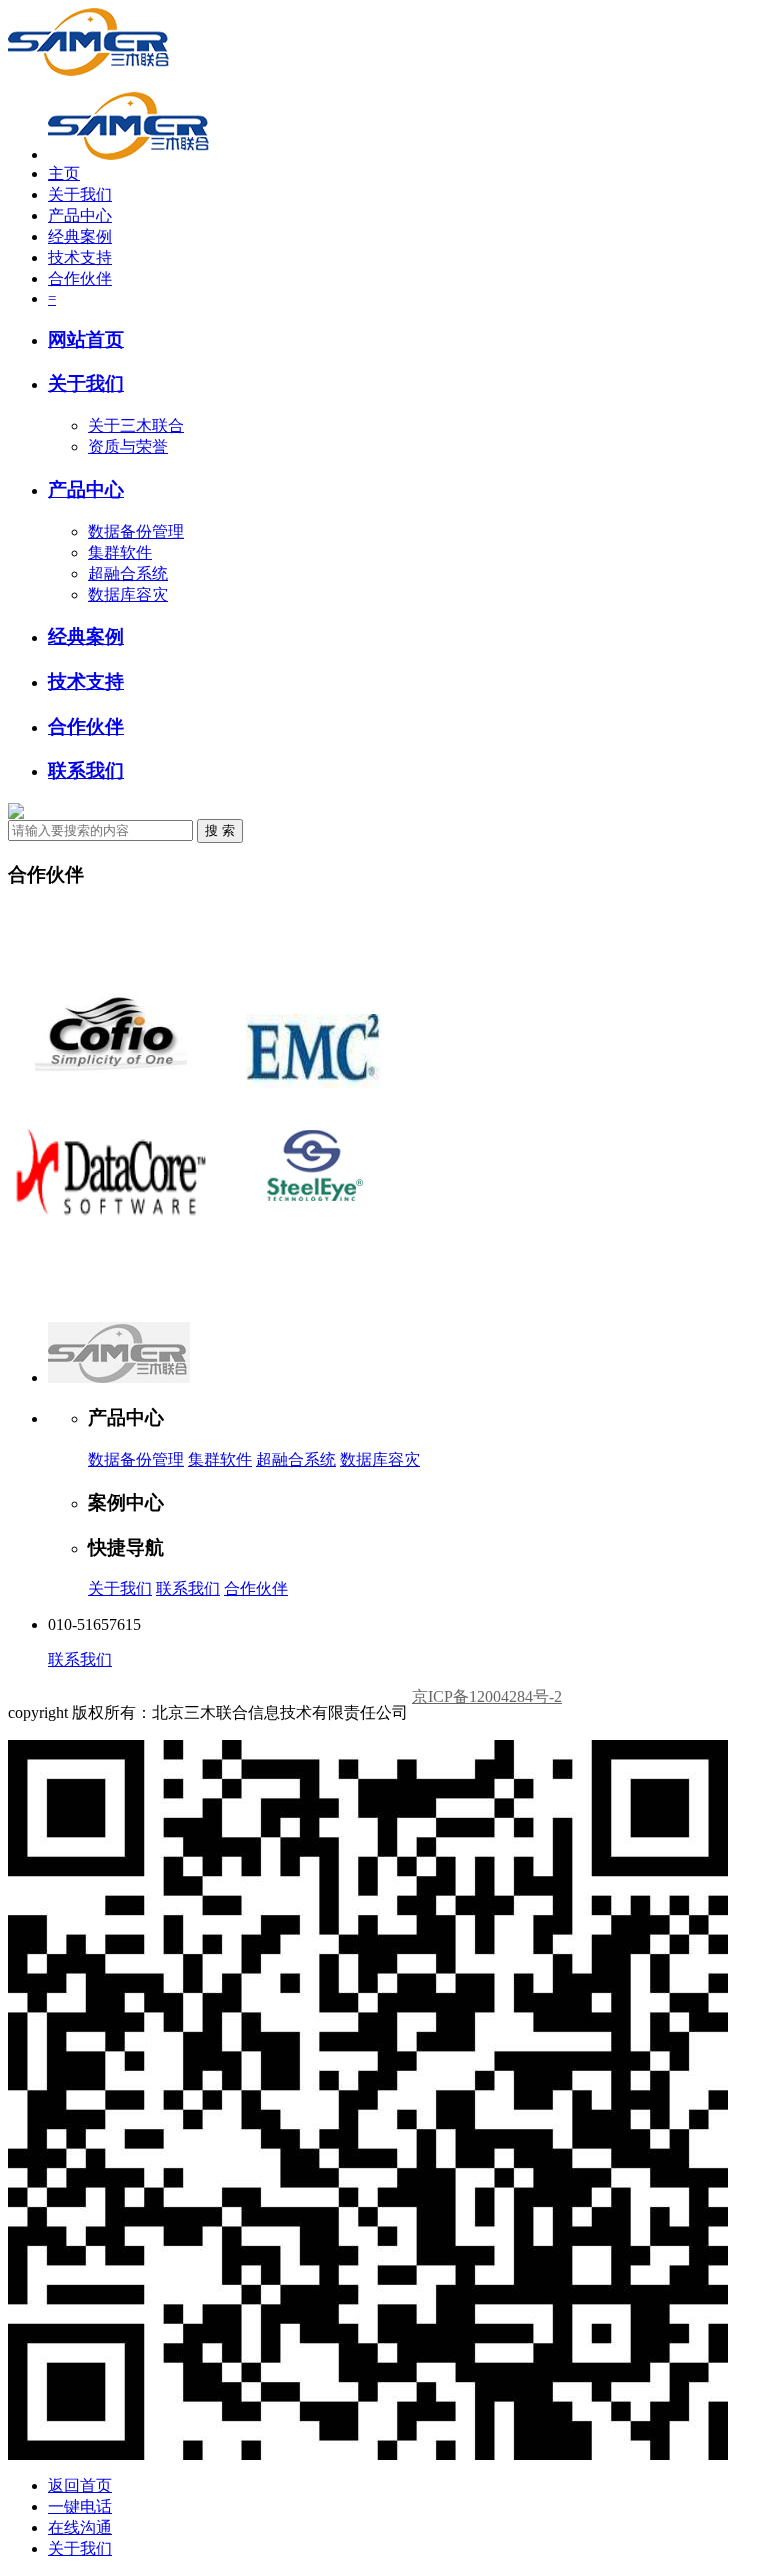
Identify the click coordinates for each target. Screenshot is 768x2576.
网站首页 (86, 339)
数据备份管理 (136, 531)
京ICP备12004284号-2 (487, 1696)
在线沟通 (80, 2527)
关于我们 (80, 194)
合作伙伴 (80, 278)
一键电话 (80, 2506)
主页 (64, 173)
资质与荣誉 (128, 446)
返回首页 (80, 2485)
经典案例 (80, 236)
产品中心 (80, 215)
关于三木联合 (136, 425)
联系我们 (86, 770)
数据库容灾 (128, 594)
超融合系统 (128, 573)
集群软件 (120, 552)
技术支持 (80, 257)
